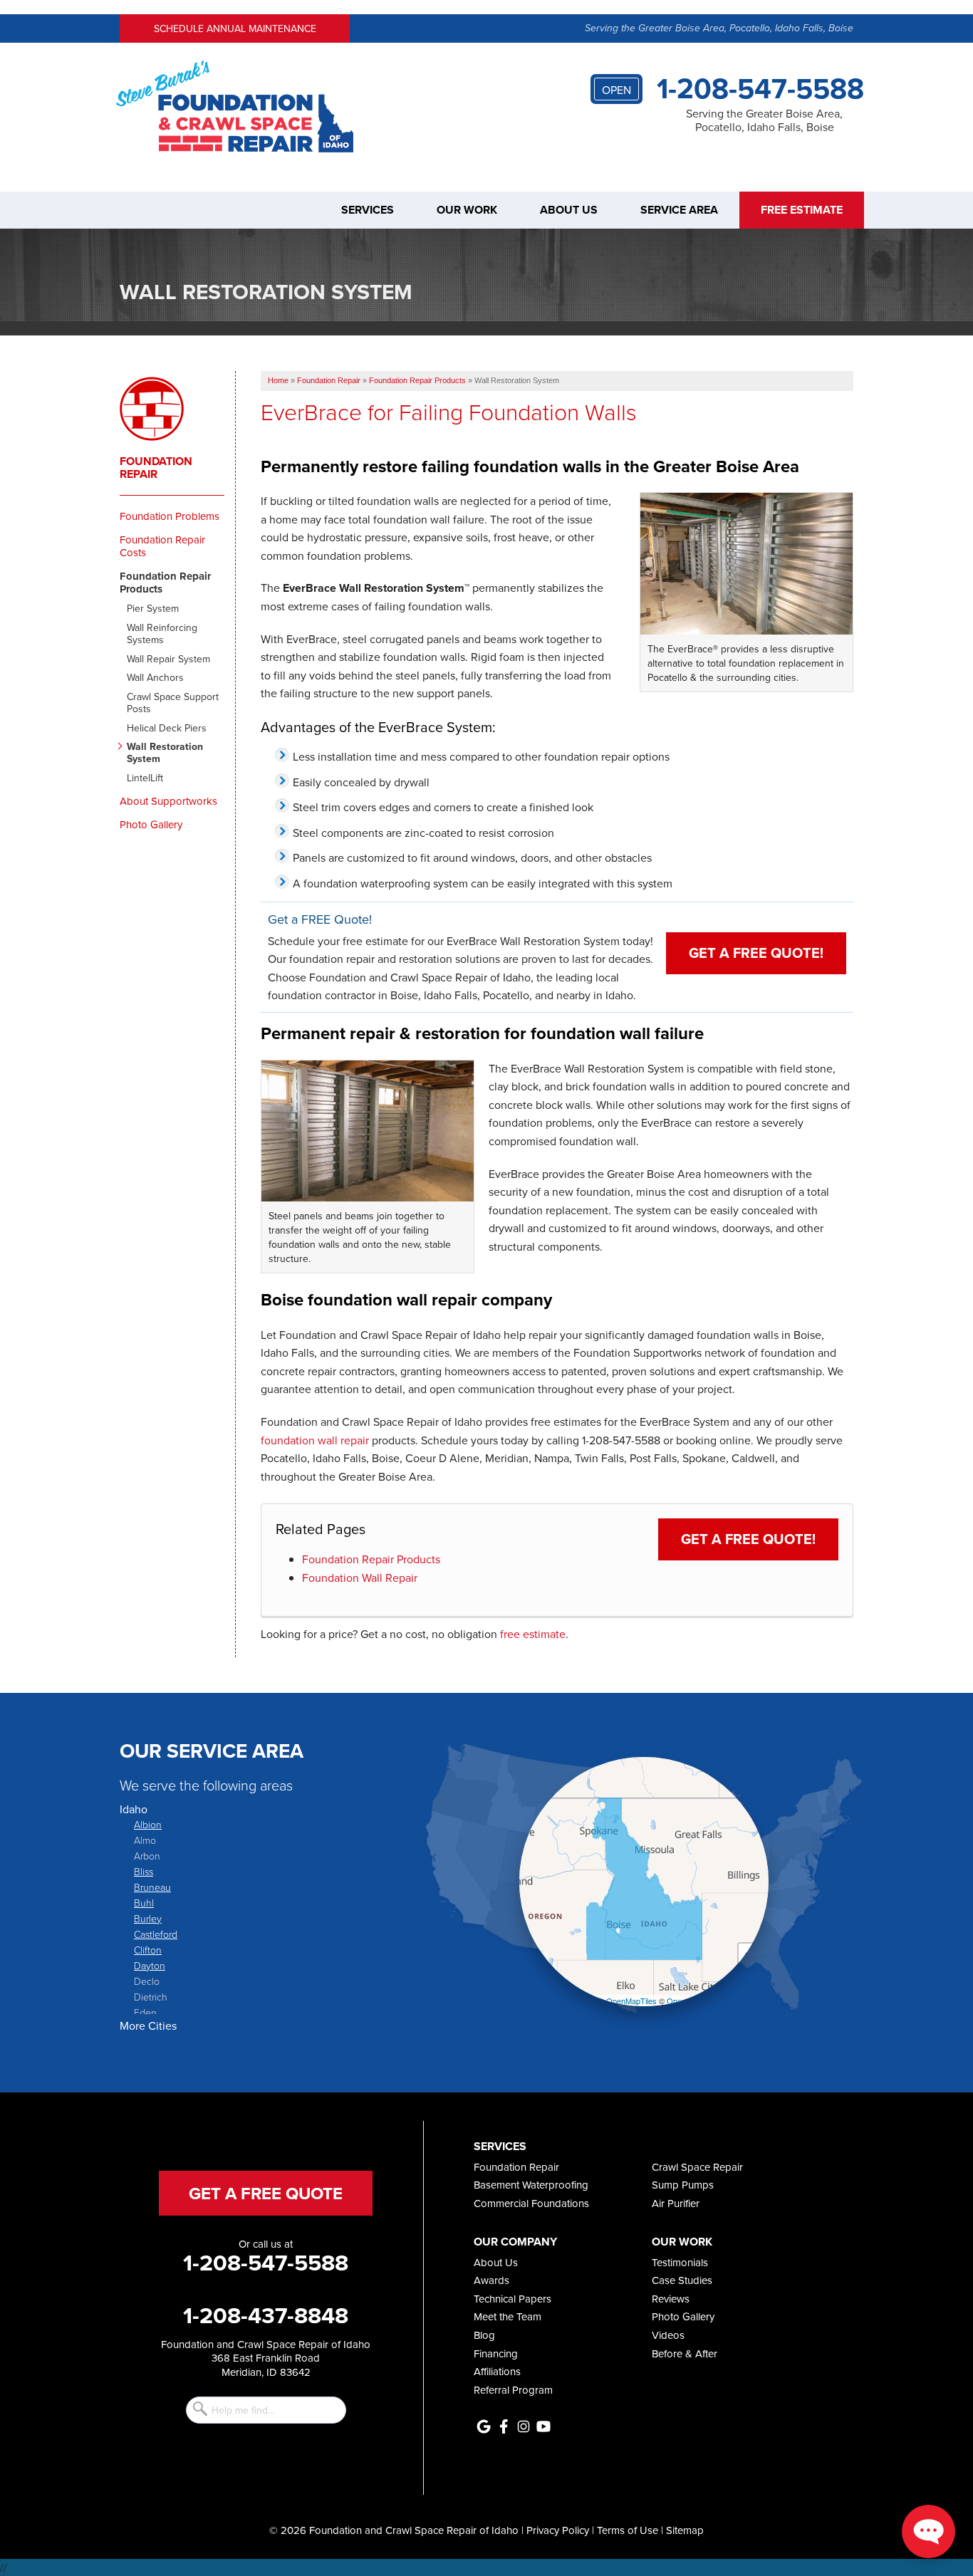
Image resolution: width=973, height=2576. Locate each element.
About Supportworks (168, 801)
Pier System (153, 609)
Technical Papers (512, 2299)
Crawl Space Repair (697, 2167)
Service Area (679, 210)
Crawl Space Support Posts (173, 703)
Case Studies (682, 2280)
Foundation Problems (170, 516)
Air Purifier (676, 2203)
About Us (569, 210)
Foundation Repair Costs (162, 546)
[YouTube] (543, 2426)
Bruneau (152, 1887)
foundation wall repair (315, 1440)
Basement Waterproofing (531, 2185)
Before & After (685, 2353)
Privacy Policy (558, 2530)
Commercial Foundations (531, 2203)
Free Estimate (802, 210)
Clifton (148, 1950)
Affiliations (497, 2371)
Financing (496, 2353)
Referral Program (513, 2390)
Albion (148, 1824)
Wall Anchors (155, 678)
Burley (148, 1918)
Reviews (671, 2299)
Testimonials (680, 2262)
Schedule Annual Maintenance (235, 28)
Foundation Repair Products (371, 1559)
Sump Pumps (683, 2185)
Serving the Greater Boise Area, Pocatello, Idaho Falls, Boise (719, 28)
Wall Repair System (168, 659)
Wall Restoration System (165, 753)
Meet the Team (508, 2316)
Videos (668, 2335)
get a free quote (266, 2193)
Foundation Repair (156, 468)
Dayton (150, 1965)
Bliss (144, 1871)
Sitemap (685, 2530)
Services (368, 210)
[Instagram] (524, 2426)
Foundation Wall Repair (360, 1578)
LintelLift (145, 778)
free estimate (533, 1634)
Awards (491, 2280)
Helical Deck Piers (167, 728)
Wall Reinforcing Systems (162, 634)
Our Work (467, 210)
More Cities (148, 2025)
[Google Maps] (484, 2426)
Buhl (144, 1903)
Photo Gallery (151, 825)
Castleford (156, 1934)
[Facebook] (504, 2426)
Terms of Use (628, 2530)
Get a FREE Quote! (756, 953)
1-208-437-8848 (266, 2315)
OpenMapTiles (631, 2001)
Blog (484, 2335)
